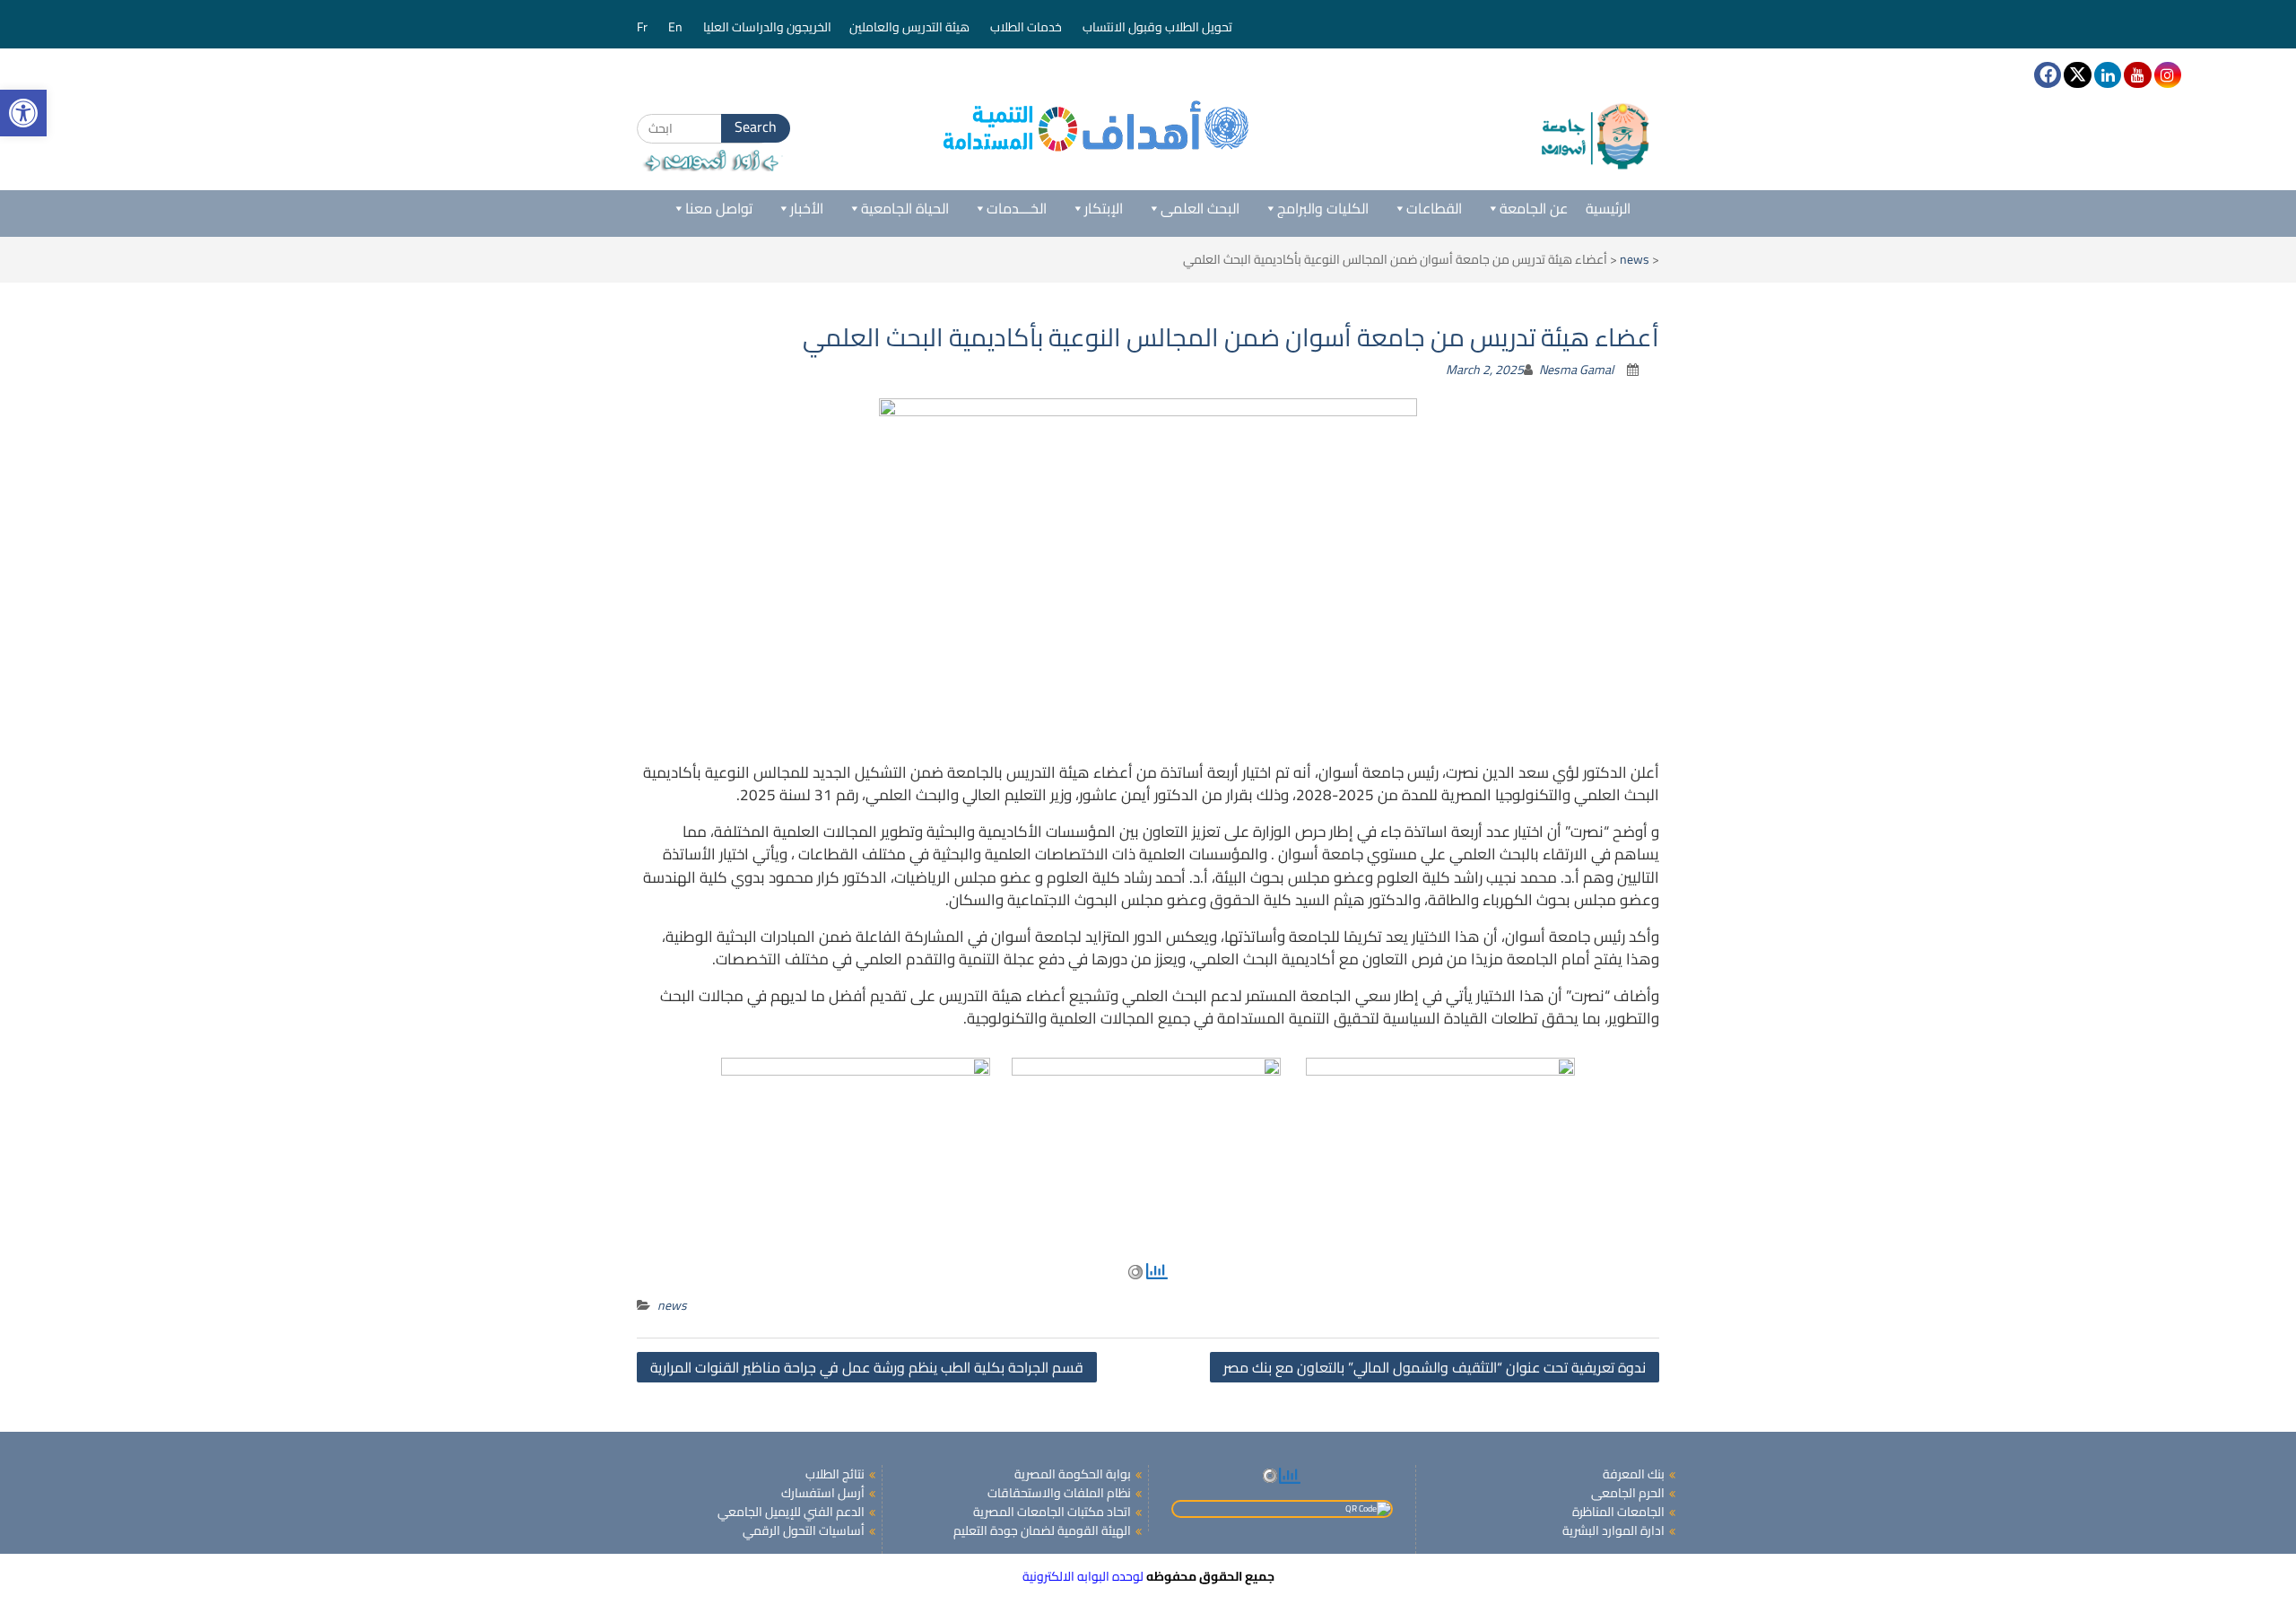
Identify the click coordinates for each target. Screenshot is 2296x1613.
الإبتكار (1104, 208)
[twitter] (2077, 75)
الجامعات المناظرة (1618, 1512)
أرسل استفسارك (823, 1493)
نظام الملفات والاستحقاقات (1059, 1493)
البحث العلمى (1200, 208)
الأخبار (807, 208)
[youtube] (2137, 75)
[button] (23, 113)
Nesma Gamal (1576, 370)
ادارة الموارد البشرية (1613, 1530)
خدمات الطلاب (1027, 27)
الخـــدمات (1017, 208)
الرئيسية (1608, 208)
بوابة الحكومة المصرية (1073, 1474)
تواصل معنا (719, 208)
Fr (644, 27)
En (677, 27)
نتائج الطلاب (835, 1474)
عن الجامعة (1534, 208)
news (1635, 259)
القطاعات (1434, 208)
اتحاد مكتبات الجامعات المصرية (1052, 1512)
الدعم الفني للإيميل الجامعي (791, 1512)
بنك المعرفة (1634, 1474)
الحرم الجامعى (1628, 1493)
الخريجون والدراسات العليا (767, 27)
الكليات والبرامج (1323, 208)
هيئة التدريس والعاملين (911, 27)
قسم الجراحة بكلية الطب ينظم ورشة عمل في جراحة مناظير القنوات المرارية (867, 1367)
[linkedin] (2108, 75)
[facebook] (2048, 75)
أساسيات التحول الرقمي (804, 1530)
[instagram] (2168, 75)
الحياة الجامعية (905, 208)
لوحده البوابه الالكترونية (1083, 1576)
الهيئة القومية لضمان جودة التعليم (1042, 1530)
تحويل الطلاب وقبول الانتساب (1159, 27)
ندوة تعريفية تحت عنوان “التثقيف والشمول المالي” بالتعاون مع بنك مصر (1435, 1367)
